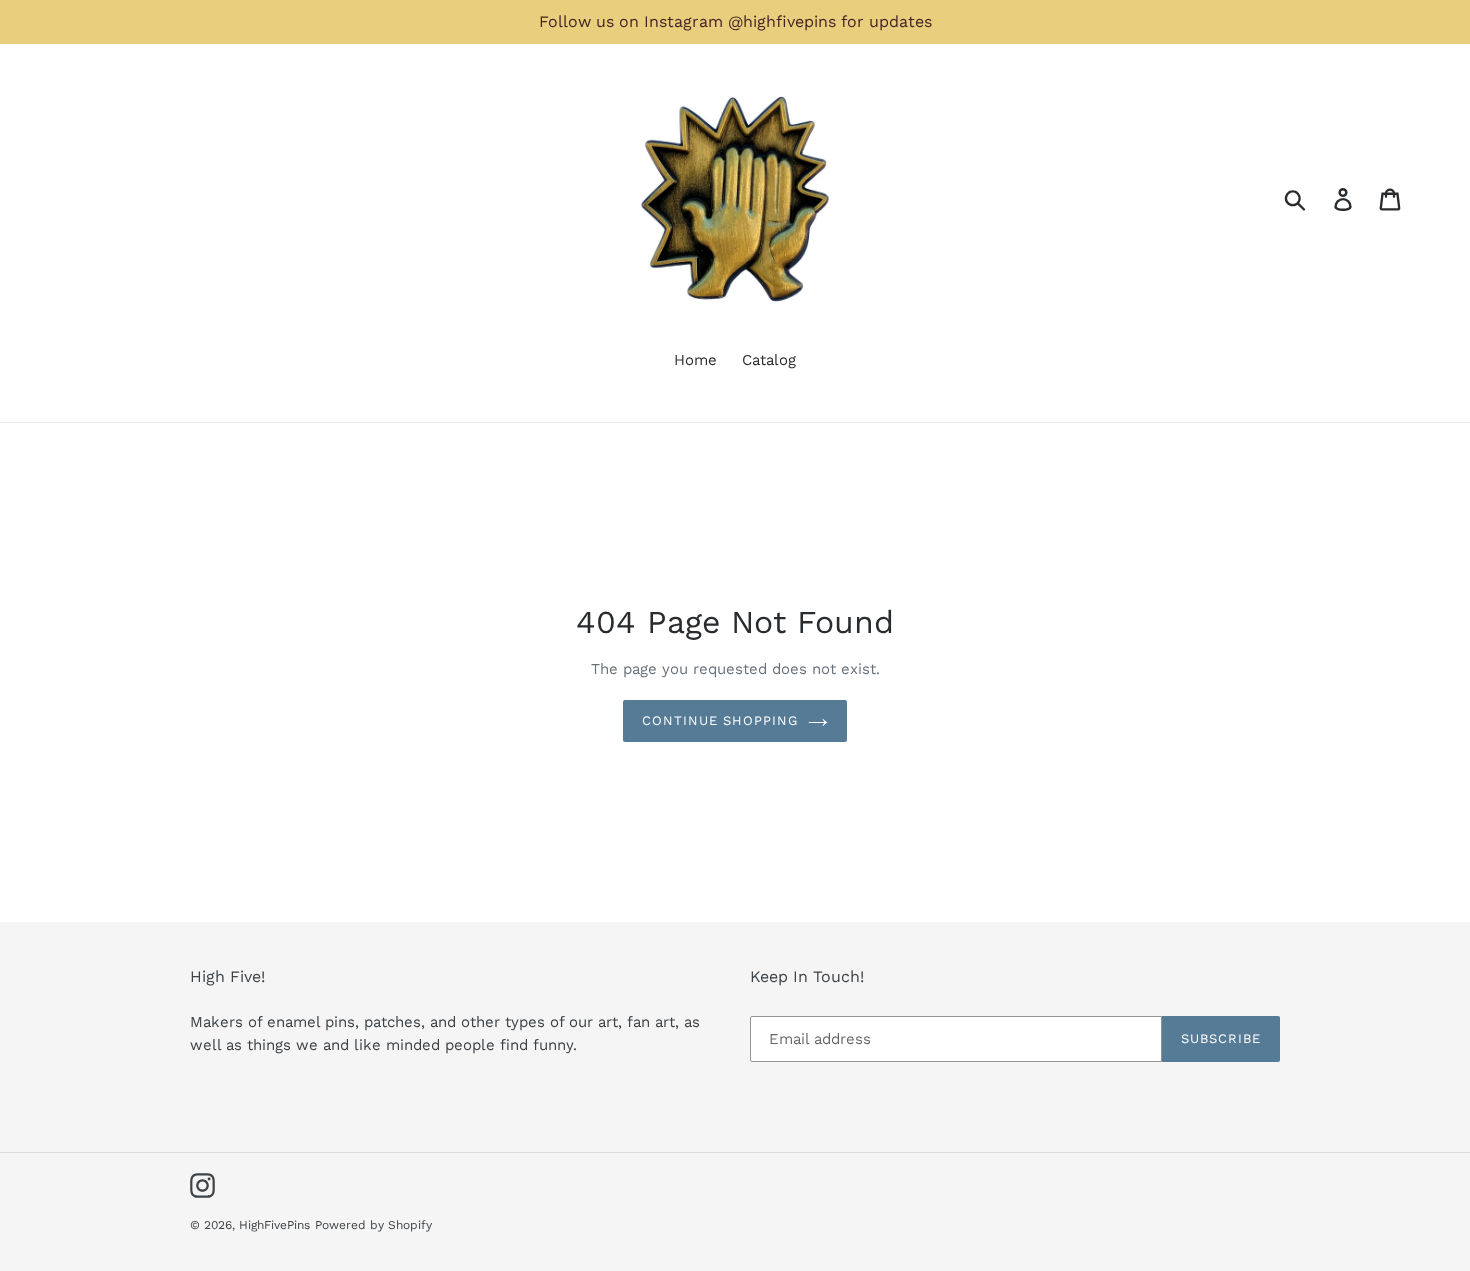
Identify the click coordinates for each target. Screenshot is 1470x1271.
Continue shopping (720, 720)
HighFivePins (274, 1225)
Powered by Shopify (373, 1225)
